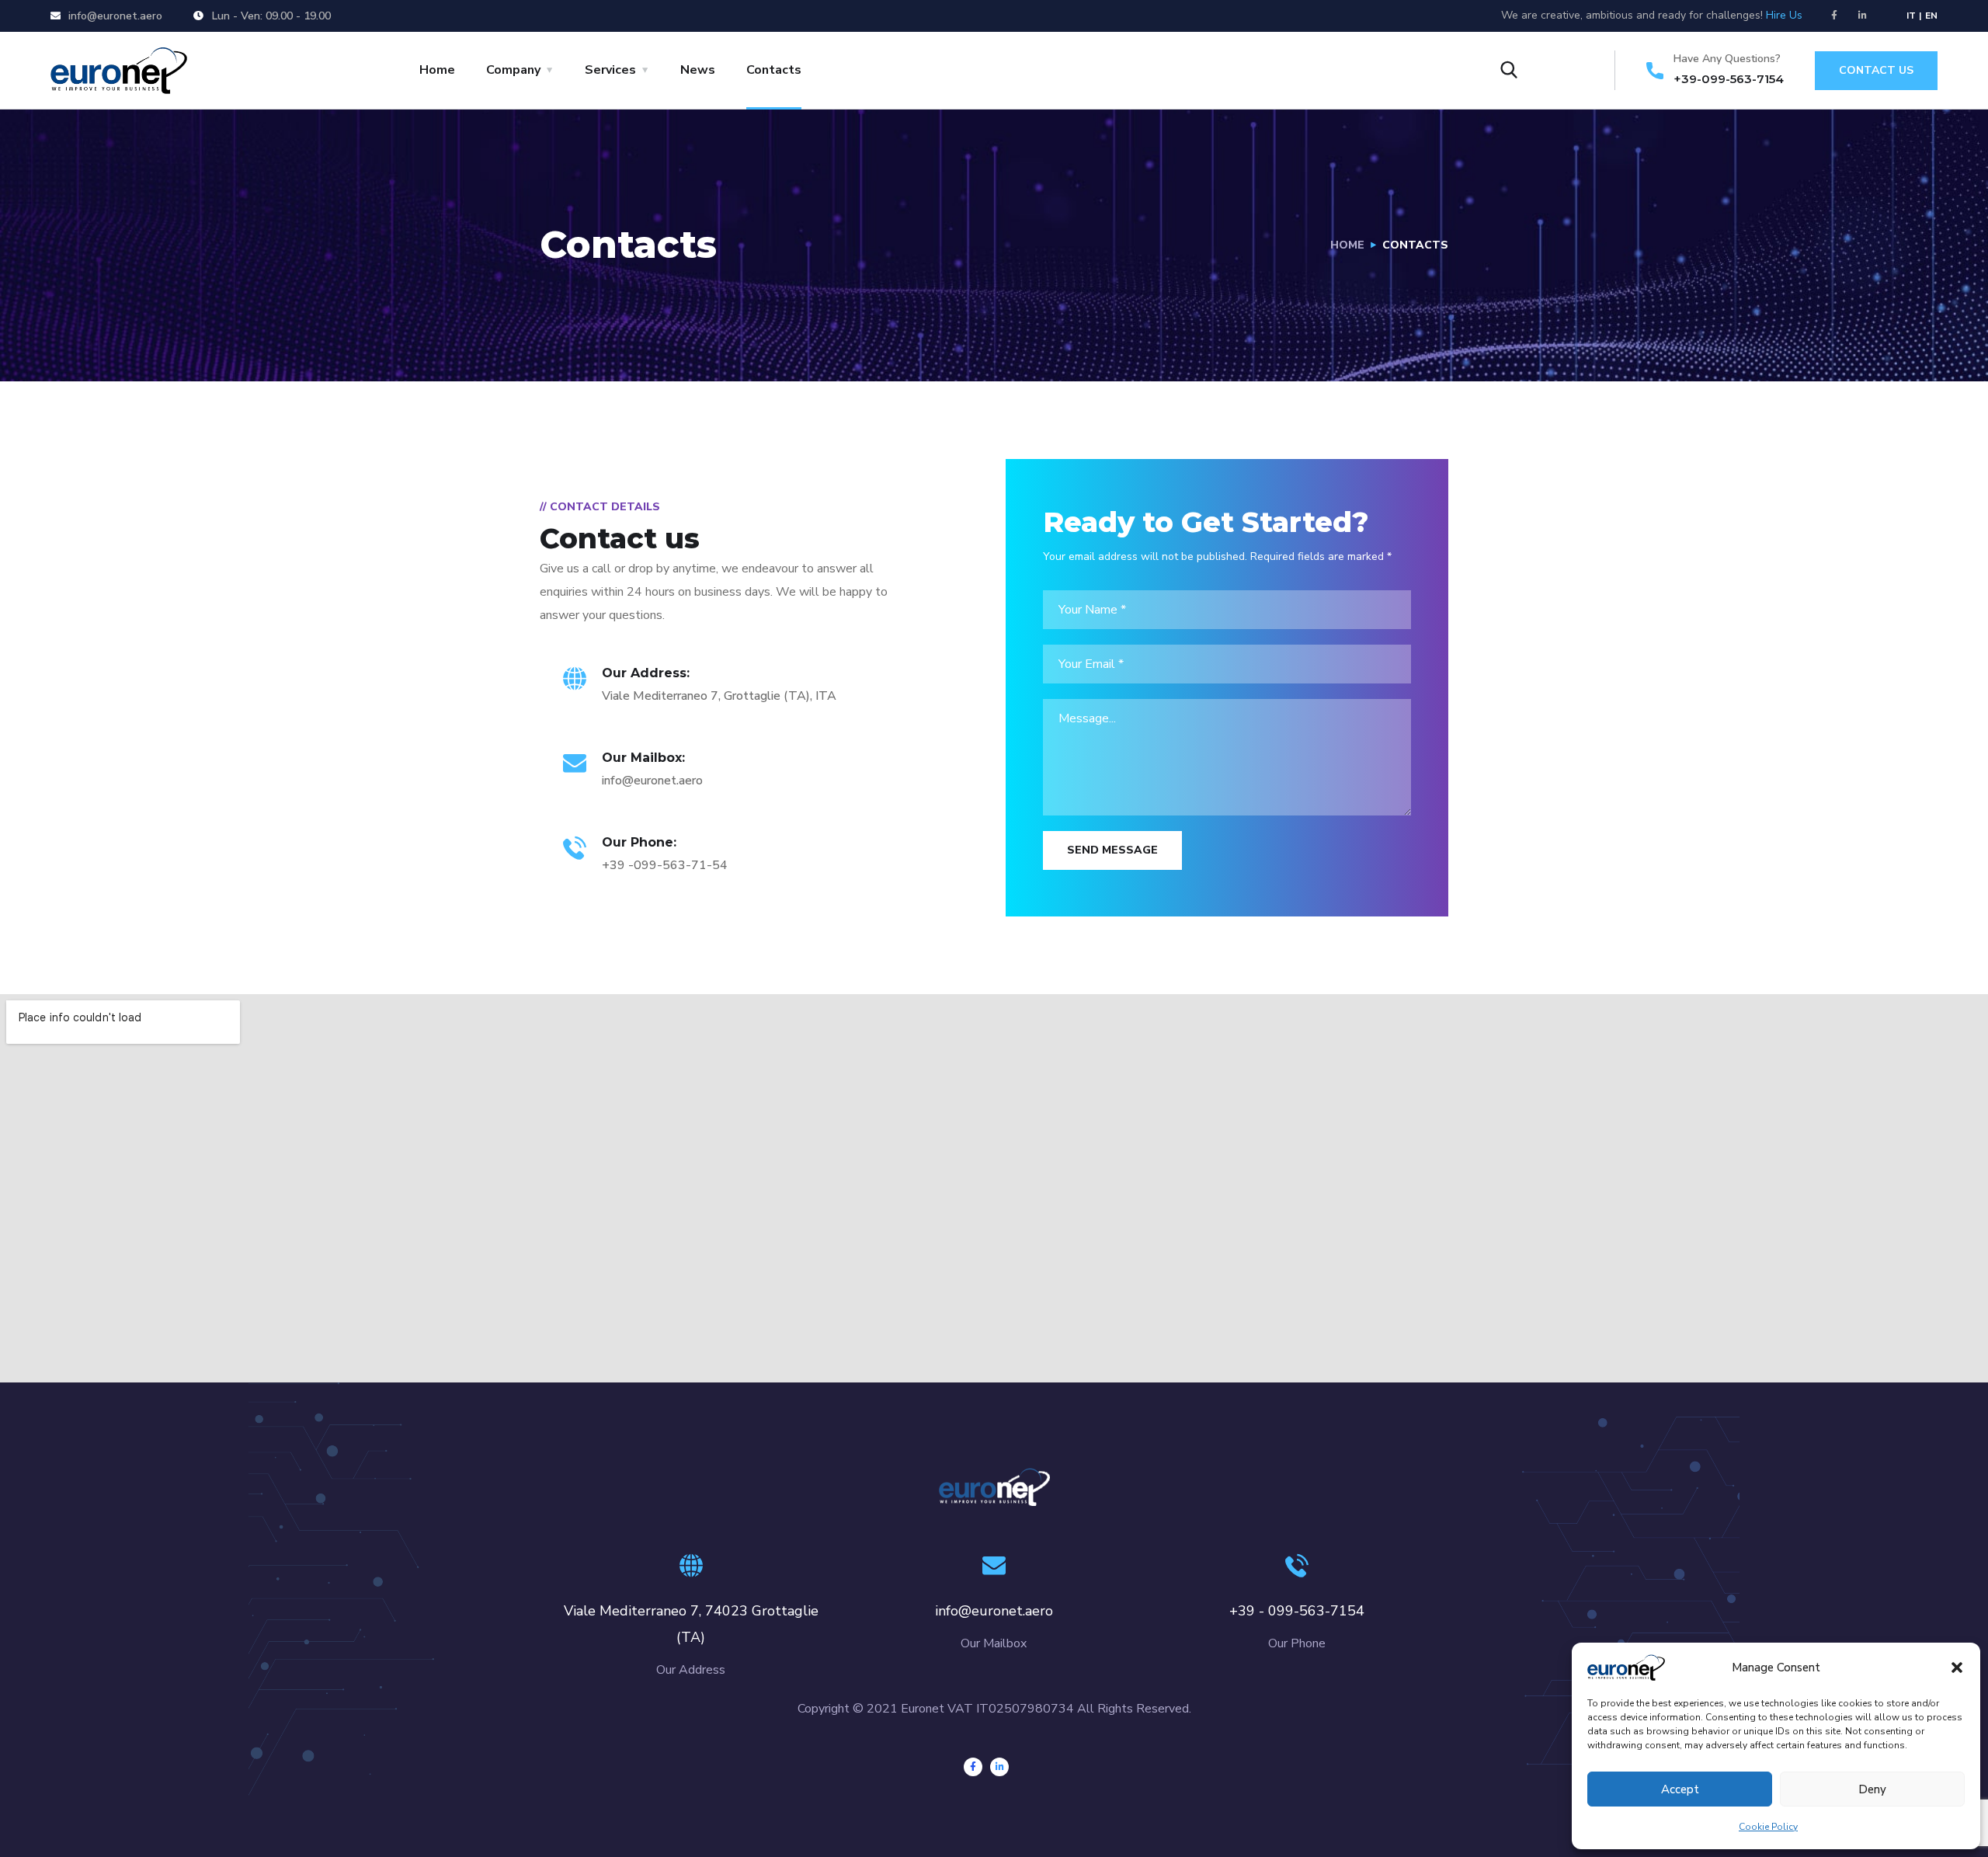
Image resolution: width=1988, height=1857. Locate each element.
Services (610, 70)
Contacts (774, 70)
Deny (1872, 1789)
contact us (1876, 70)
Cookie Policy (1768, 1827)
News (698, 70)
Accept (1680, 1789)
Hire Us (1784, 15)
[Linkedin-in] (1863, 16)
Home (437, 70)
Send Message (1112, 850)
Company (513, 70)
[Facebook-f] (1834, 16)
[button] (1957, 1667)
